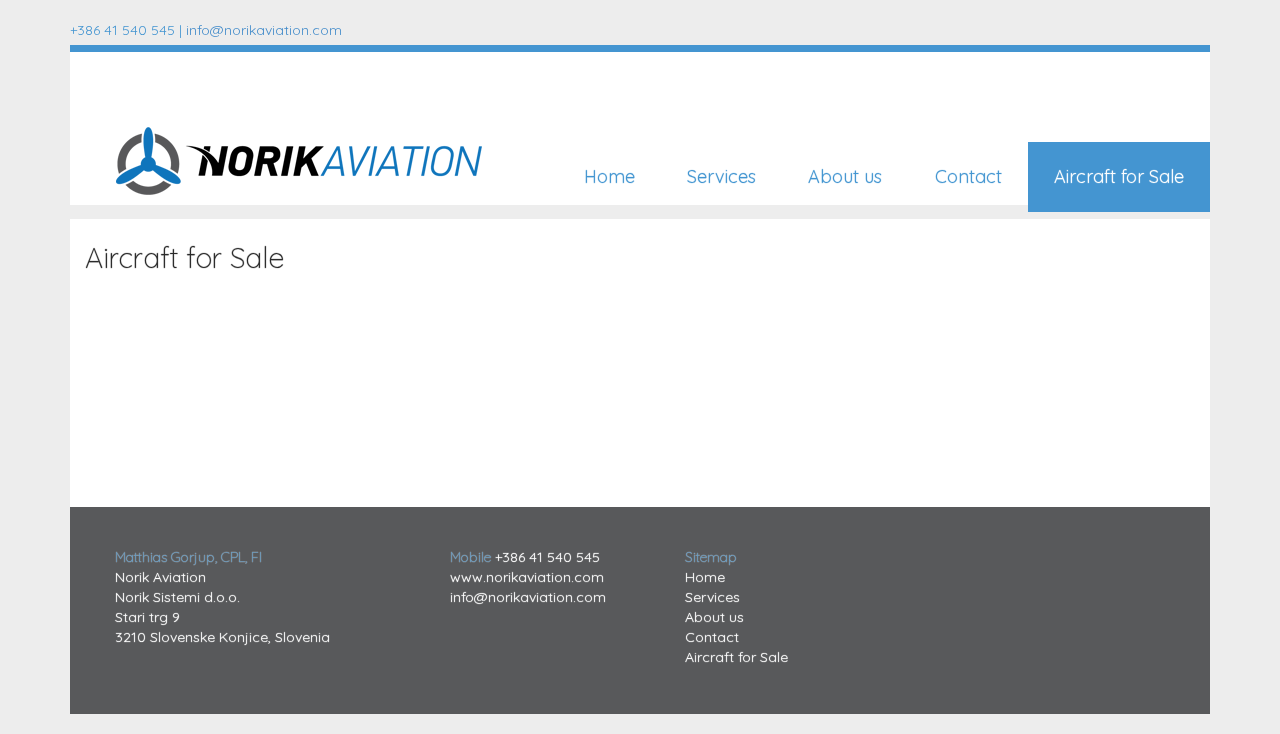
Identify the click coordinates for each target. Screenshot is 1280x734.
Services (721, 176)
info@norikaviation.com (264, 30)
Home (609, 176)
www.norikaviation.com (527, 577)
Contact (968, 176)
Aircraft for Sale (1119, 176)
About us (845, 176)
